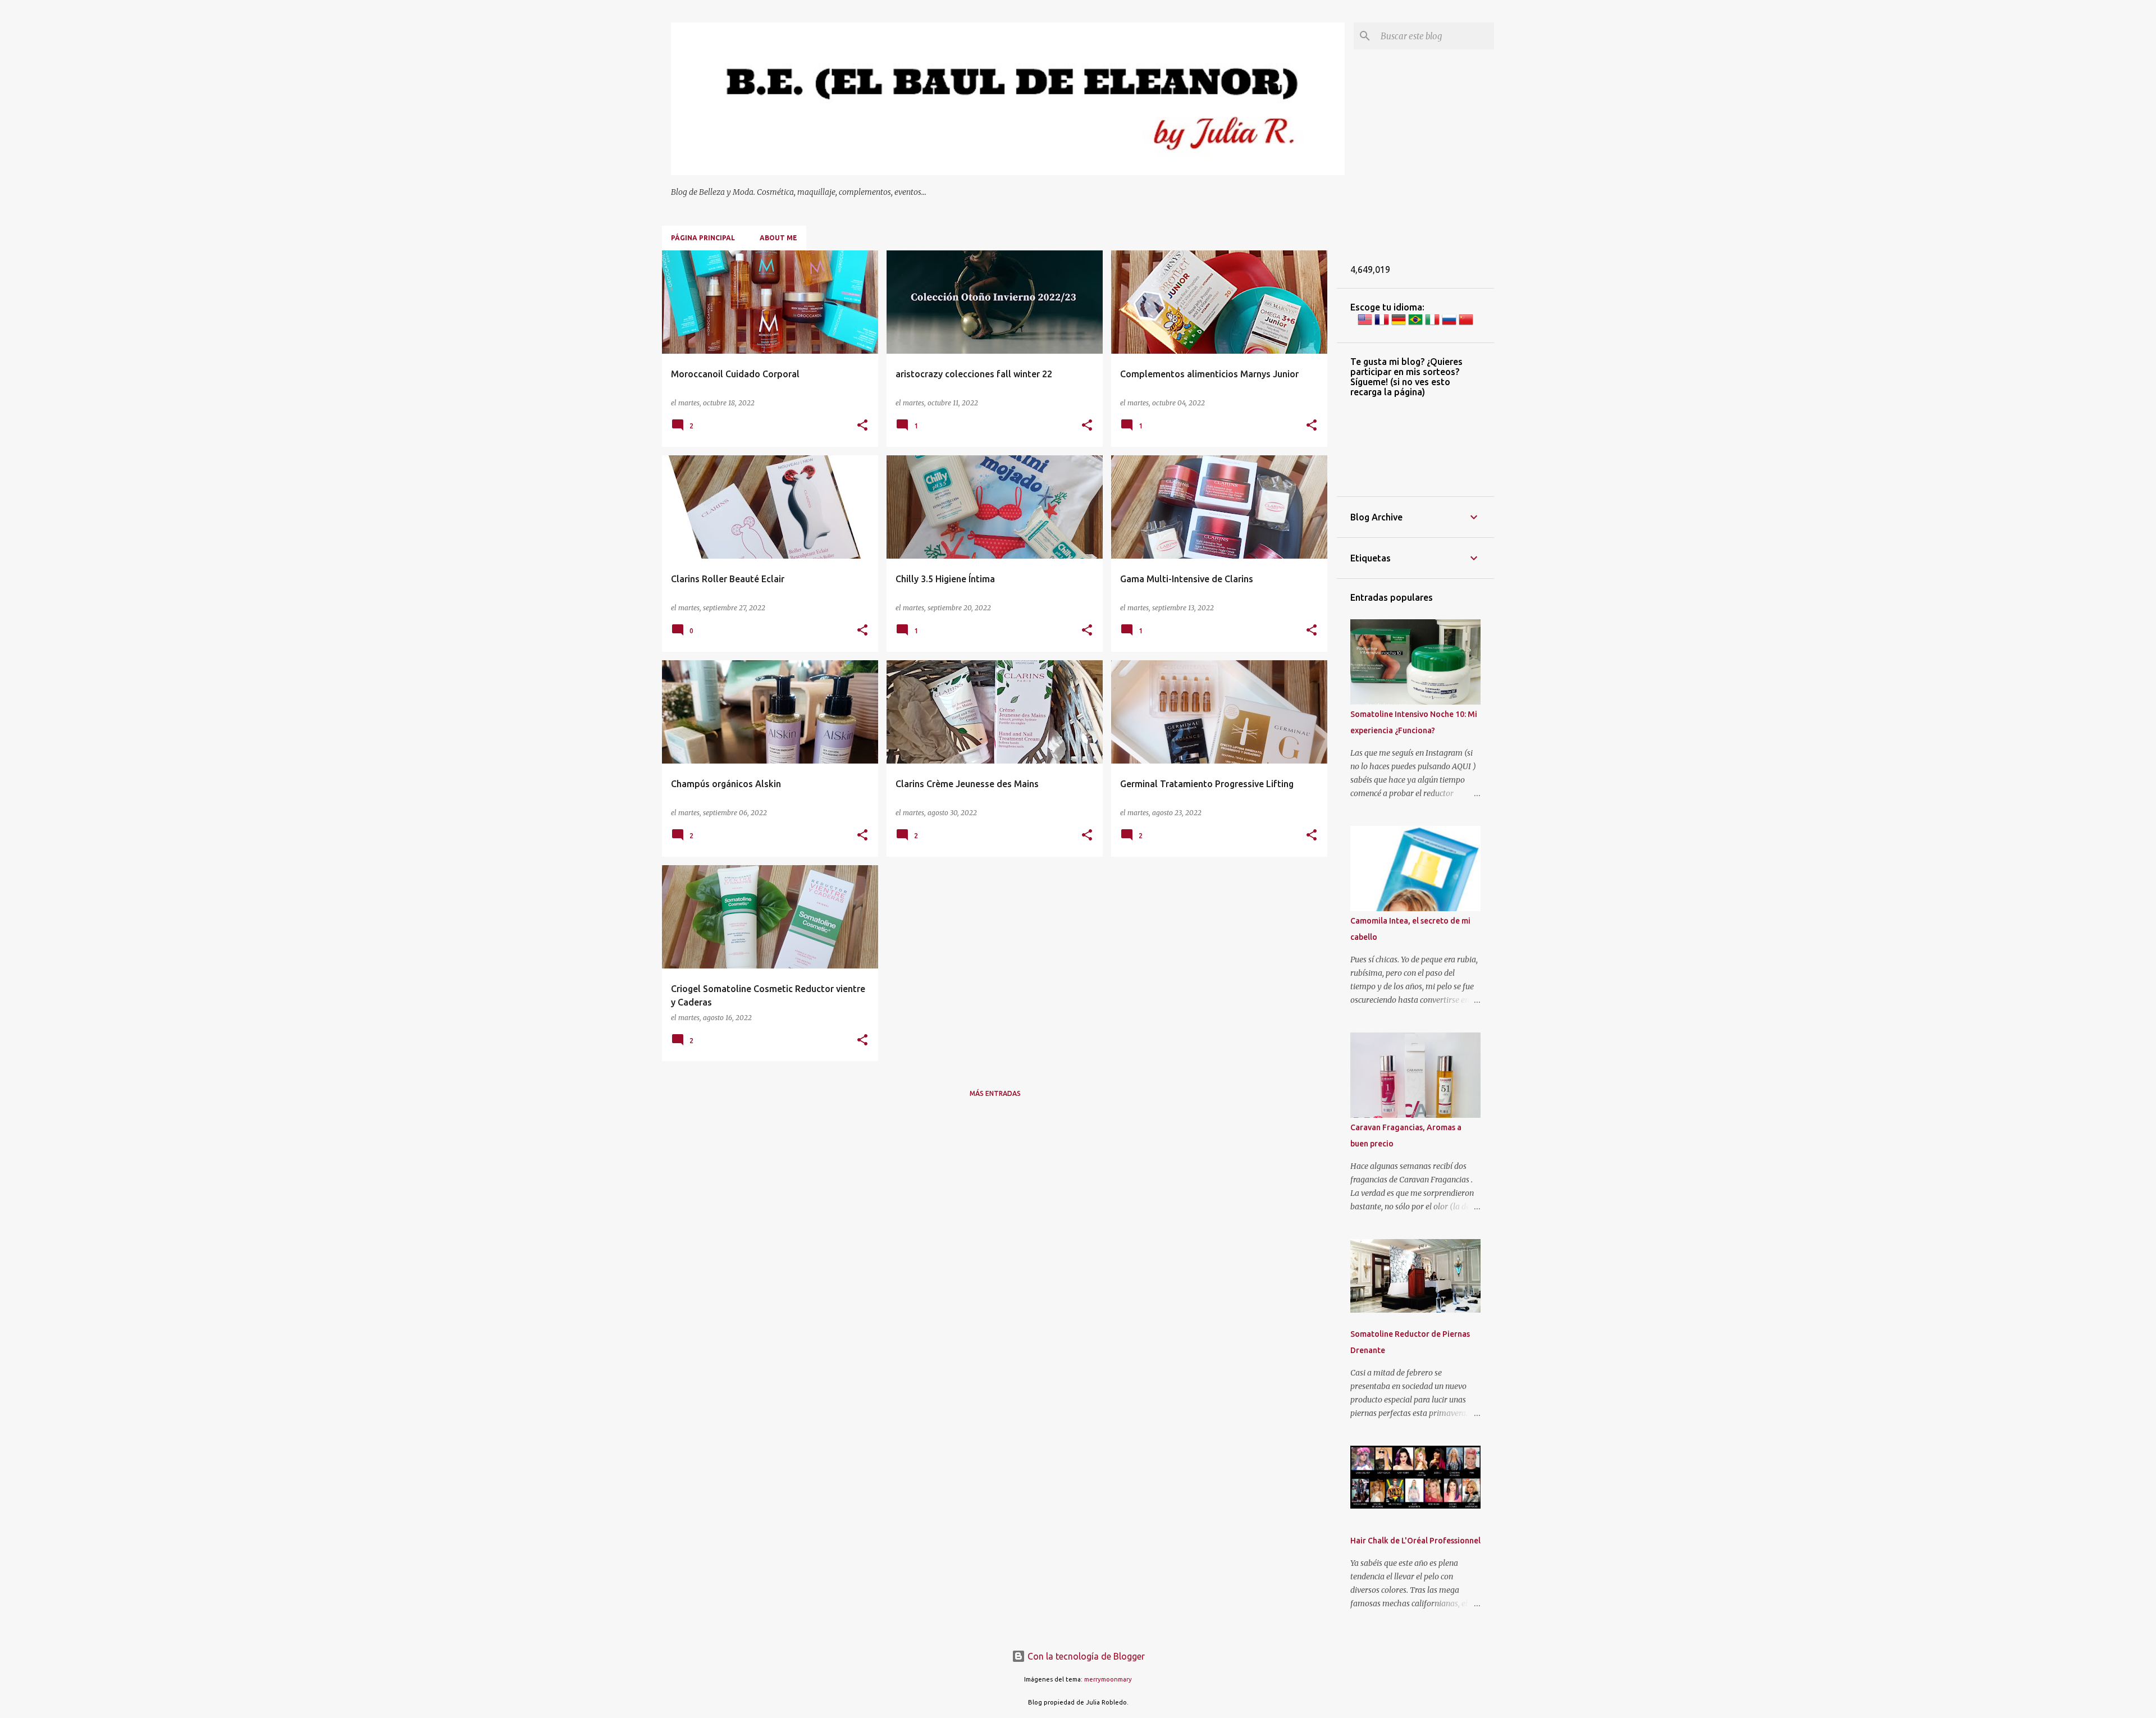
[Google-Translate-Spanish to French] (1382, 324)
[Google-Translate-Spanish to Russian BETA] (1449, 324)
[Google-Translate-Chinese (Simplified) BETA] (1466, 324)
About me (778, 238)
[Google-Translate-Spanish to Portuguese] (1415, 324)
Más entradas (995, 1093)
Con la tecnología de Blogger (1085, 1656)
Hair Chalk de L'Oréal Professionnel (1415, 1541)
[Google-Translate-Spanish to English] (1365, 324)
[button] (862, 426)
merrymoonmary (1108, 1679)
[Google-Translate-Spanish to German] (1399, 324)
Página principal (703, 238)
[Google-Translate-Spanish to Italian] (1432, 324)
